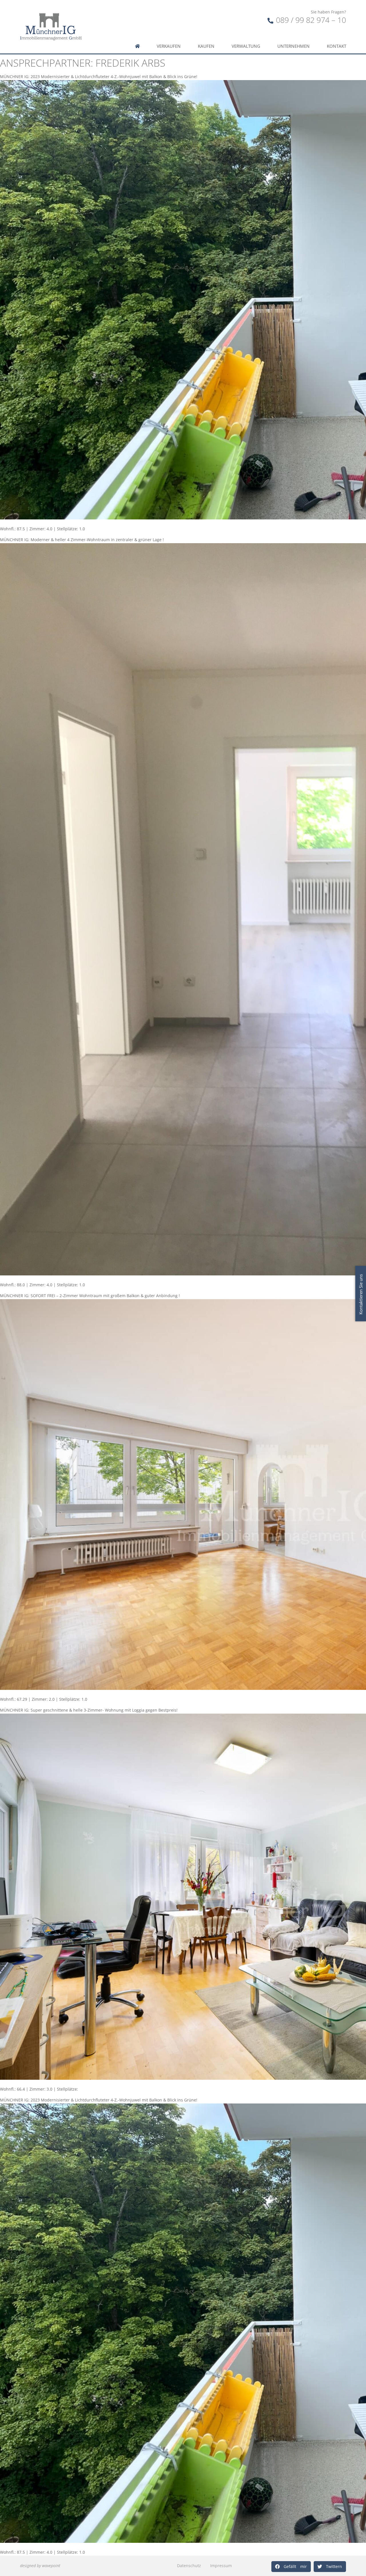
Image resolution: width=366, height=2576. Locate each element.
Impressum (221, 2566)
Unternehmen (294, 46)
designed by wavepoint (40, 2566)
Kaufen (206, 46)
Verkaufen (169, 46)
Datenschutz (189, 2566)
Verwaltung (246, 46)
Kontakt (337, 46)
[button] (291, 2567)
